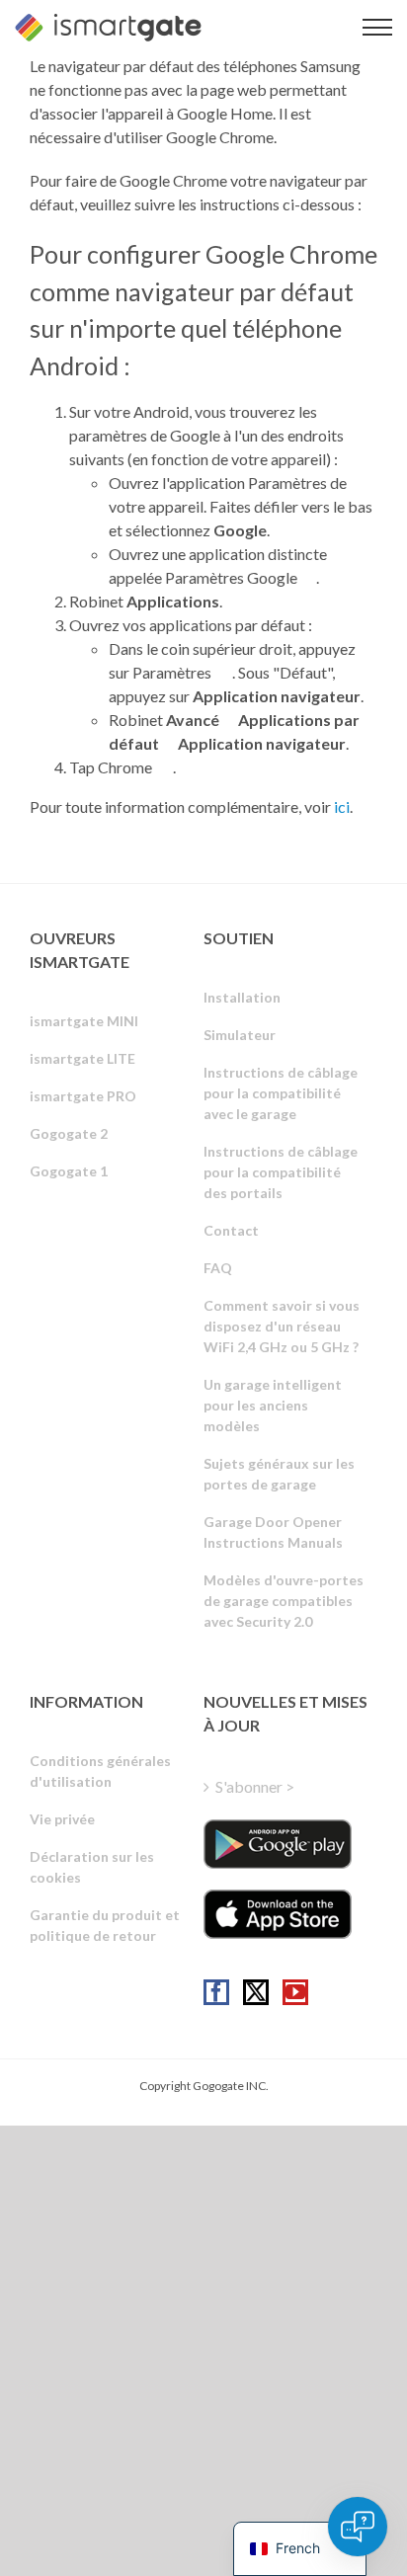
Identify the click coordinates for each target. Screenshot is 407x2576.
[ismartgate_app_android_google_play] (278, 1844)
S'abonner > (255, 1786)
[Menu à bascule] (377, 27)
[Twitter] (256, 1992)
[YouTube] (295, 1992)
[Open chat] (358, 2527)
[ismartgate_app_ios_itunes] (278, 1914)
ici (342, 806)
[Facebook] (216, 1992)
